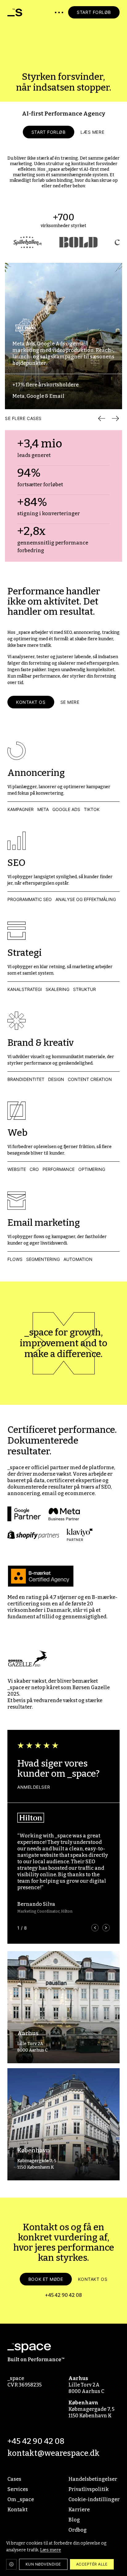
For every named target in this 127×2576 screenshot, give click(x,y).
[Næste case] (115, 418)
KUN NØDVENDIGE (43, 2564)
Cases (14, 2479)
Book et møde (46, 2279)
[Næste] (106, 1928)
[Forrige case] (102, 418)
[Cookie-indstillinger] (11, 2564)
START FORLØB (94, 12)
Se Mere (70, 702)
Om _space (21, 2499)
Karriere (79, 2510)
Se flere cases (23, 418)
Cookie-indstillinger (94, 2499)
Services (18, 2489)
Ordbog (78, 2530)
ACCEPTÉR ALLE (92, 2564)
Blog (74, 2520)
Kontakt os (31, 702)
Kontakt (17, 2510)
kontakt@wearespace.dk (53, 2453)
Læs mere (92, 132)
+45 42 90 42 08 (63, 2295)
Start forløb (49, 132)
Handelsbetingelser (93, 2479)
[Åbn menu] (59, 12)
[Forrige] (95, 1928)
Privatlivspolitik (89, 2489)
